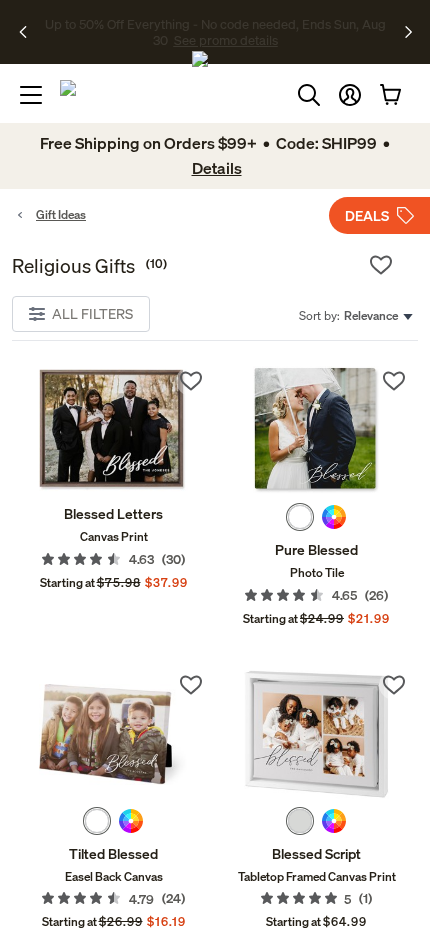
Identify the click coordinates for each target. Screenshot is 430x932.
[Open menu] (31, 95)
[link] (113, 430)
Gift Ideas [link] (61, 214)
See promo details (226, 40)
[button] (350, 95)
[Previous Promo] (29, 32)
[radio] (300, 517)
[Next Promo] (408, 32)
